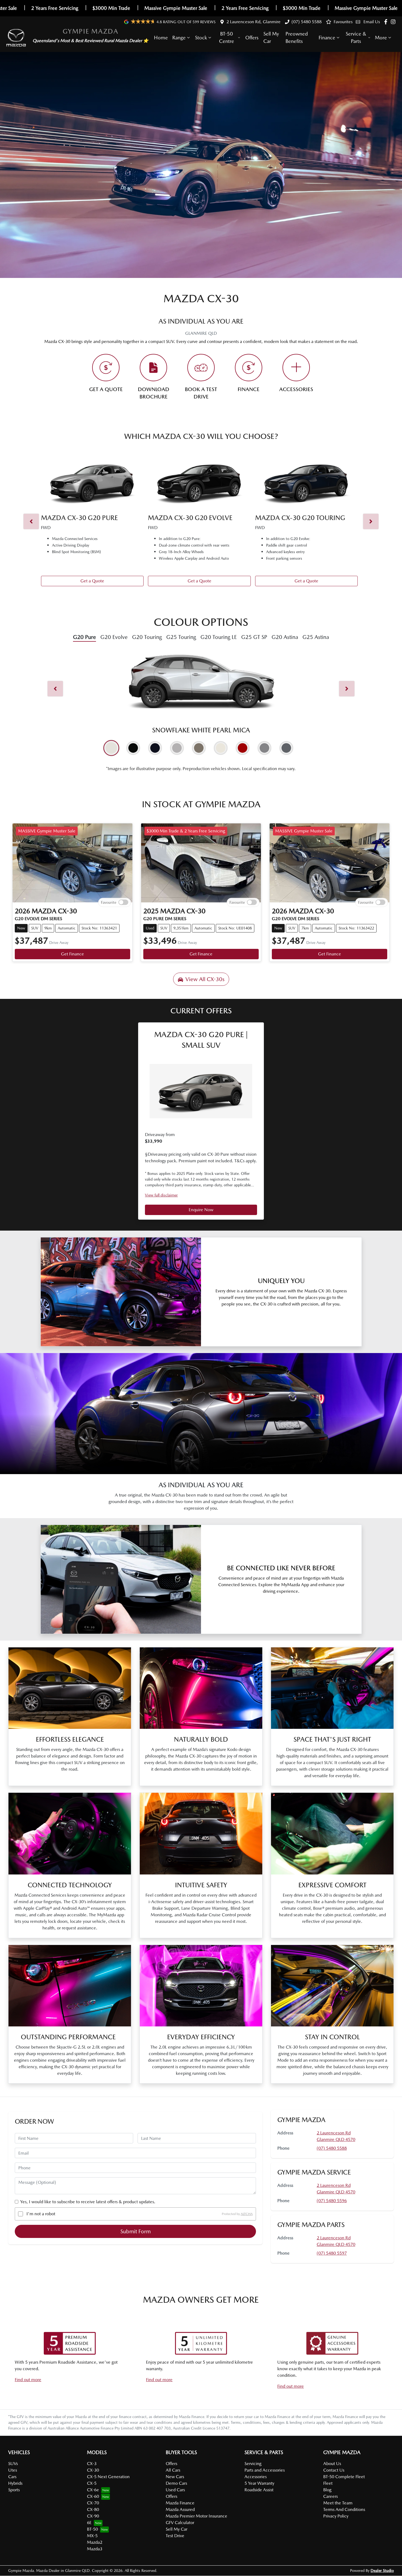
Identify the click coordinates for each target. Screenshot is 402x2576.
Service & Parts (356, 37)
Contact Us (334, 2470)
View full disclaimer (161, 1195)
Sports (14, 2490)
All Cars (173, 2470)
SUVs (13, 2464)
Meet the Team (338, 2503)
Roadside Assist (259, 2490)
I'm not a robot (41, 2214)
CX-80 (93, 2509)
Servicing (253, 2464)
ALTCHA (247, 2214)
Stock (201, 38)
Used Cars (175, 2490)
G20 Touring (147, 637)
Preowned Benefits (297, 37)
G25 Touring (181, 637)
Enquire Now (201, 1210)
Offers (252, 38)
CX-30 (93, 2470)
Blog (327, 2490)
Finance (327, 38)
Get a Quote (92, 581)
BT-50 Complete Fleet (344, 2477)
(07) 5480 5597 (332, 2253)
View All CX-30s (205, 979)
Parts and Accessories (265, 2470)
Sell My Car (271, 37)
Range (179, 38)
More (381, 38)
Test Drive (175, 2536)
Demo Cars (176, 2483)
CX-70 (93, 2503)
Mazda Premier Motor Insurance (196, 2516)
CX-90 (93, 2516)
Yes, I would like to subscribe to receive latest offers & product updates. (88, 2202)
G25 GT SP (254, 637)
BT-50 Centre (227, 37)
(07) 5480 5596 (332, 2201)
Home (161, 38)
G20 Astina (285, 637)
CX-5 (92, 2483)
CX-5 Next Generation (108, 2477)
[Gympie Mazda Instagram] (394, 22)
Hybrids (15, 2483)
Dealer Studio (382, 2571)
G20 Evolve (114, 637)
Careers (330, 2496)
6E (89, 2523)
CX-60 (93, 2496)
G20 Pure (85, 637)
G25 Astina (316, 637)
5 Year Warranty (259, 2483)
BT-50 (92, 2529)
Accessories (256, 2477)
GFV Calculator (180, 2523)
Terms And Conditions (344, 2509)
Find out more (28, 2380)
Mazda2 (95, 2542)
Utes (13, 2470)
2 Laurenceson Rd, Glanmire (254, 22)
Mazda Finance (180, 2503)
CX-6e (93, 2490)
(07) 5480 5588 (307, 22)
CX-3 (92, 2464)
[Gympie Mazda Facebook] (387, 22)
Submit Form (136, 2231)
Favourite (109, 902)
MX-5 (92, 2536)
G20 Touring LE (219, 637)
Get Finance (72, 954)
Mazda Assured (180, 2509)
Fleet (328, 2483)
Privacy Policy (336, 2516)
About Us (332, 2464)
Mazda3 (95, 2549)
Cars (12, 2477)
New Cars (175, 2477)
